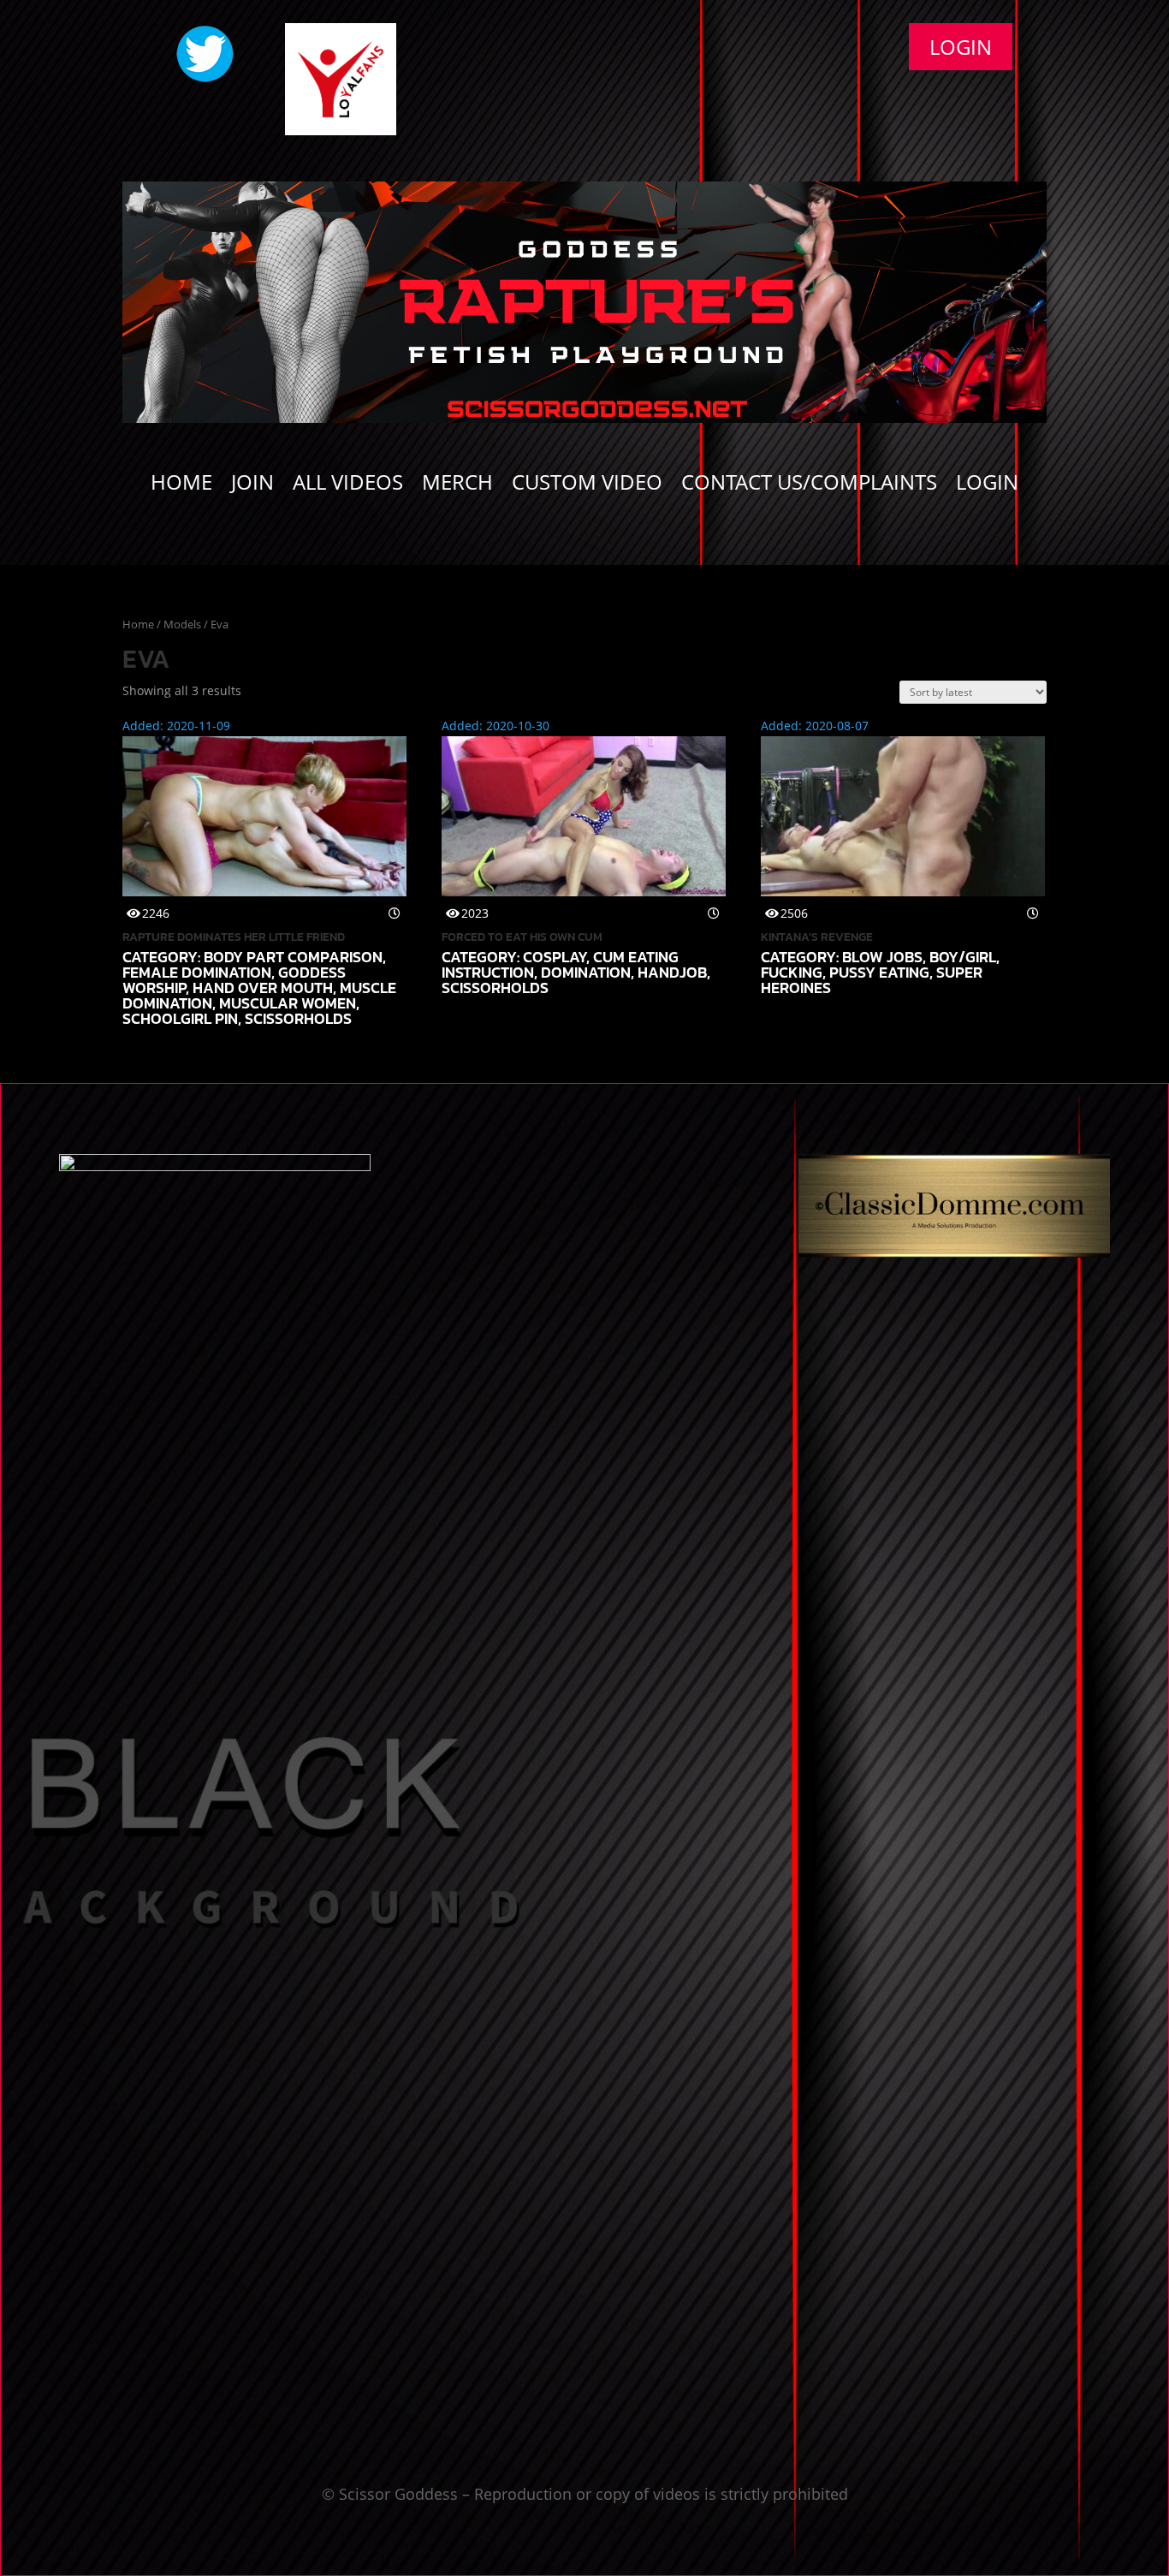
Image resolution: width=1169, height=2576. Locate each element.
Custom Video (587, 485)
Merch (457, 485)
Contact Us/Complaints (809, 485)
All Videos (348, 485)
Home (181, 485)
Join (252, 485)
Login (961, 47)
